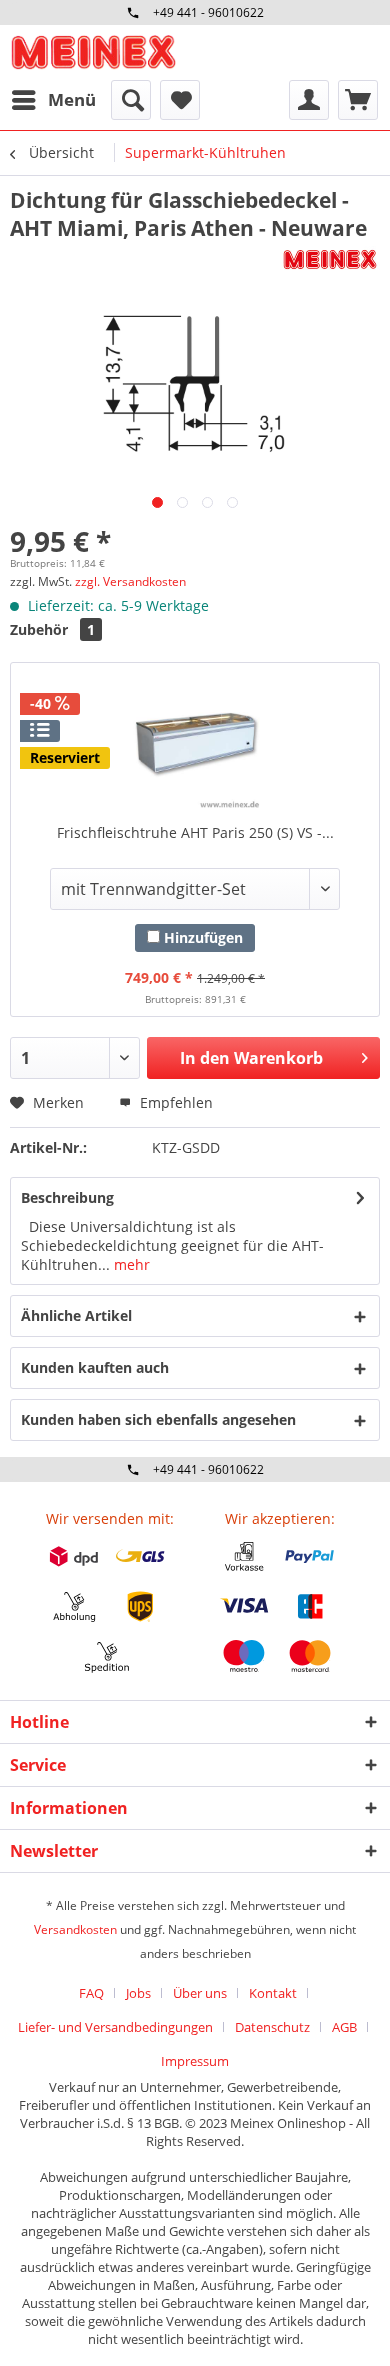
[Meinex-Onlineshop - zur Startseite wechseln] (93, 52)
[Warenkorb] (358, 100)
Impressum (195, 2061)
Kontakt (273, 1993)
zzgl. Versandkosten (130, 581)
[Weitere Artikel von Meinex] (330, 259)
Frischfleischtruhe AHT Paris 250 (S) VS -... (195, 832)
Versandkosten (75, 1929)
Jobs (138, 1993)
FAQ (91, 1993)
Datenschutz (272, 2027)
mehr (130, 1264)
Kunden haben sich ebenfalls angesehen (158, 1419)
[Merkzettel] (180, 100)
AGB (344, 2027)
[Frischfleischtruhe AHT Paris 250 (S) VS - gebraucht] (195, 743)
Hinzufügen (201, 937)
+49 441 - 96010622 (208, 12)
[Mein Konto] (309, 100)
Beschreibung (67, 1197)
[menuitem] (53, 100)
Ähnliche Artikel (76, 1315)
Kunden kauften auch (95, 1367)
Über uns (200, 1993)
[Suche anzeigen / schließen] (131, 100)
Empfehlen (174, 1102)
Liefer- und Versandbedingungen (115, 2027)
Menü (72, 99)
